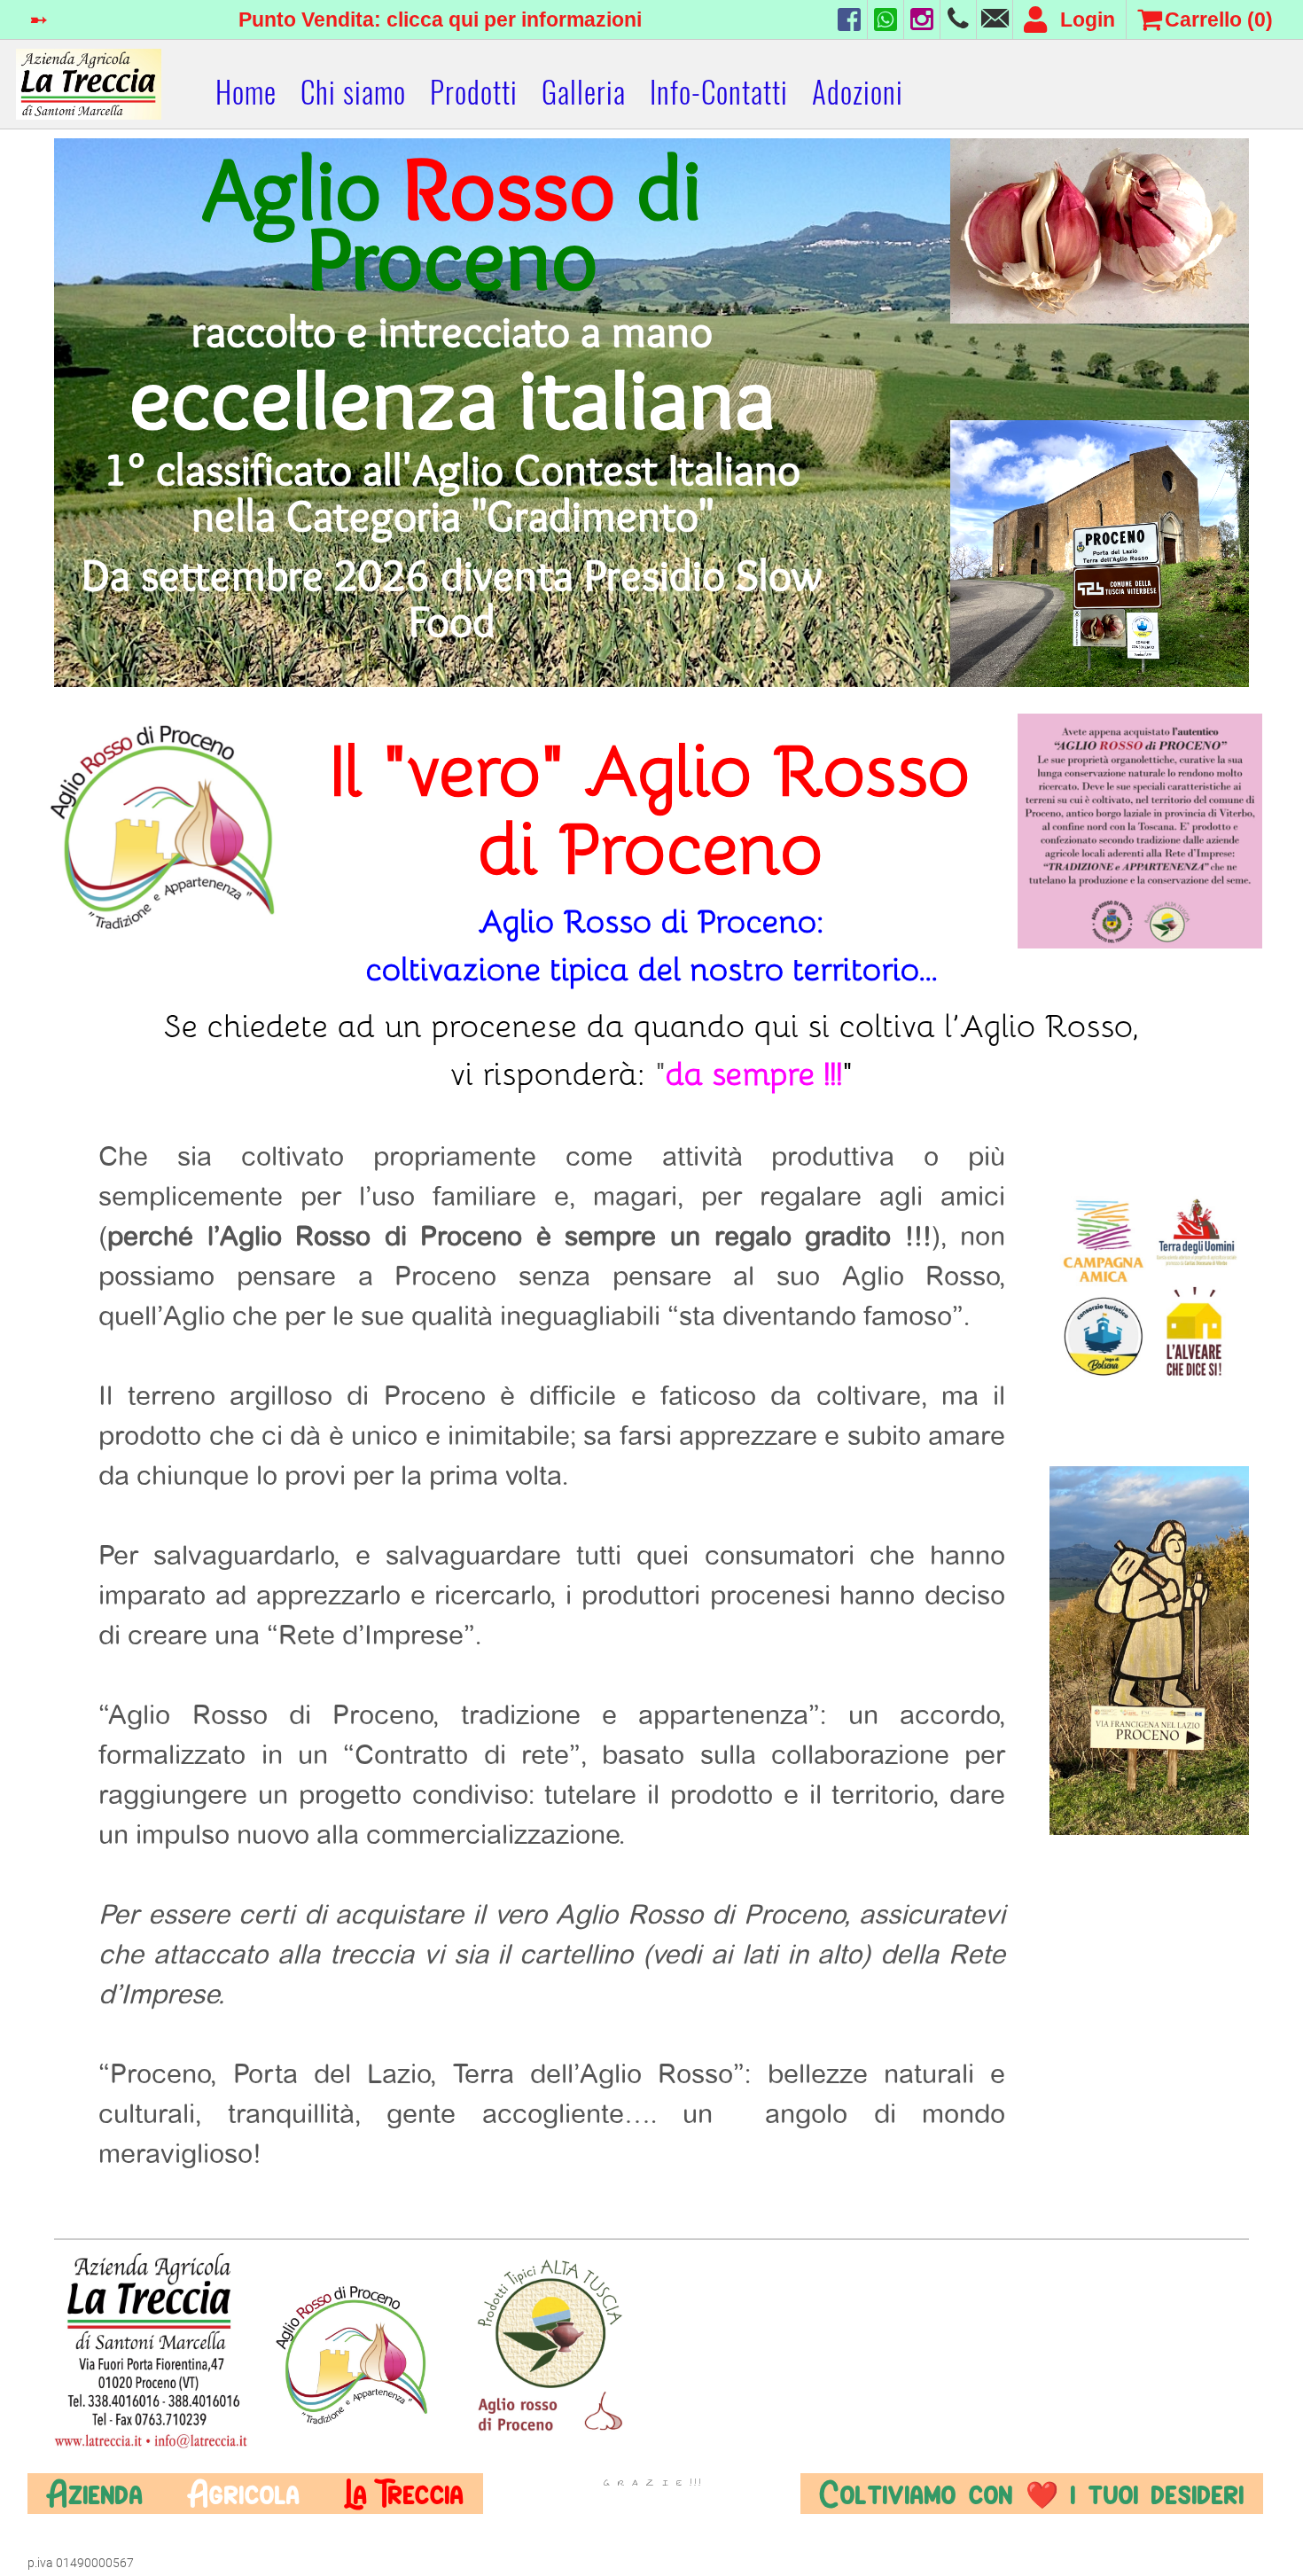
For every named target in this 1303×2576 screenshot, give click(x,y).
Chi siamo (353, 93)
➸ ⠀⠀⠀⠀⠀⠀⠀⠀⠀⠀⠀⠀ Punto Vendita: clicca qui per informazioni (336, 20)
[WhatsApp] (886, 20)
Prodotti (474, 93)
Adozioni (858, 93)
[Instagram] (922, 20)
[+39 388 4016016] (958, 20)
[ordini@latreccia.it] (995, 20)
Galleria (584, 93)
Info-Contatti (719, 93)
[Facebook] (849, 20)
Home (246, 93)
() (1219, 20)
